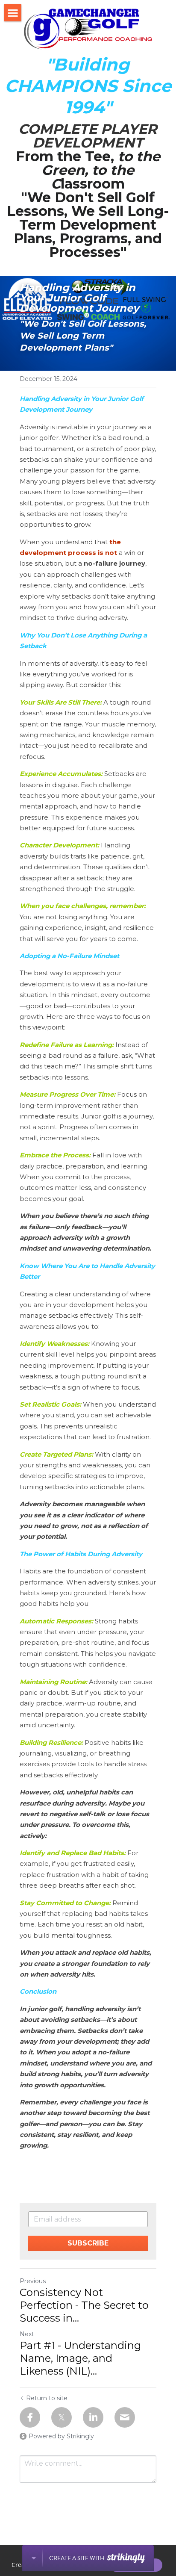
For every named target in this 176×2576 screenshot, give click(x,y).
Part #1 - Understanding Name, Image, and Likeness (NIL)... (80, 2358)
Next (27, 2334)
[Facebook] (30, 2417)
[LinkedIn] (93, 2417)
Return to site (47, 2398)
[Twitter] (62, 2417)
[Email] (125, 2417)
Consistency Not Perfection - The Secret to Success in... (84, 2305)
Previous (33, 2281)
